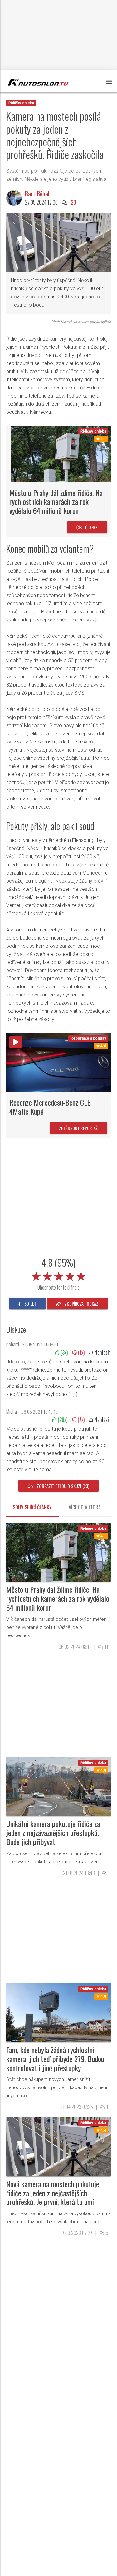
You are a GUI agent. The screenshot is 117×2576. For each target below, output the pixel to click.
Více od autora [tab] (85, 1507)
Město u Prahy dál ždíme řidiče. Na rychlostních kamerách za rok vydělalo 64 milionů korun (56, 502)
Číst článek (87, 527)
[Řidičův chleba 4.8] (58, 1786)
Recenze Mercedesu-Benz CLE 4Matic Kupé (50, 1107)
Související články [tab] (32, 1507)
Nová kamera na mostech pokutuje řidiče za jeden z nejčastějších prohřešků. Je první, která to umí (53, 2193)
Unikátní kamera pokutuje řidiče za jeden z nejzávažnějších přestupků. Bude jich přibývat (53, 1833)
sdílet (30, 1303)
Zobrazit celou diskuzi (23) (63, 1486)
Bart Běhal (37, 194)
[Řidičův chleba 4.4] (58, 2146)
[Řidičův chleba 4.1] (61, 453)
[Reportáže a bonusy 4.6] (58, 1062)
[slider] (59, 1275)
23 (73, 202)
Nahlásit (102, 1352)
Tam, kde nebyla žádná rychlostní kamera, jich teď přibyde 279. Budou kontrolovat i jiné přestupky (55, 2059)
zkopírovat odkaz (81, 1303)
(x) (63, 1352)
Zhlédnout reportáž (78, 1128)
